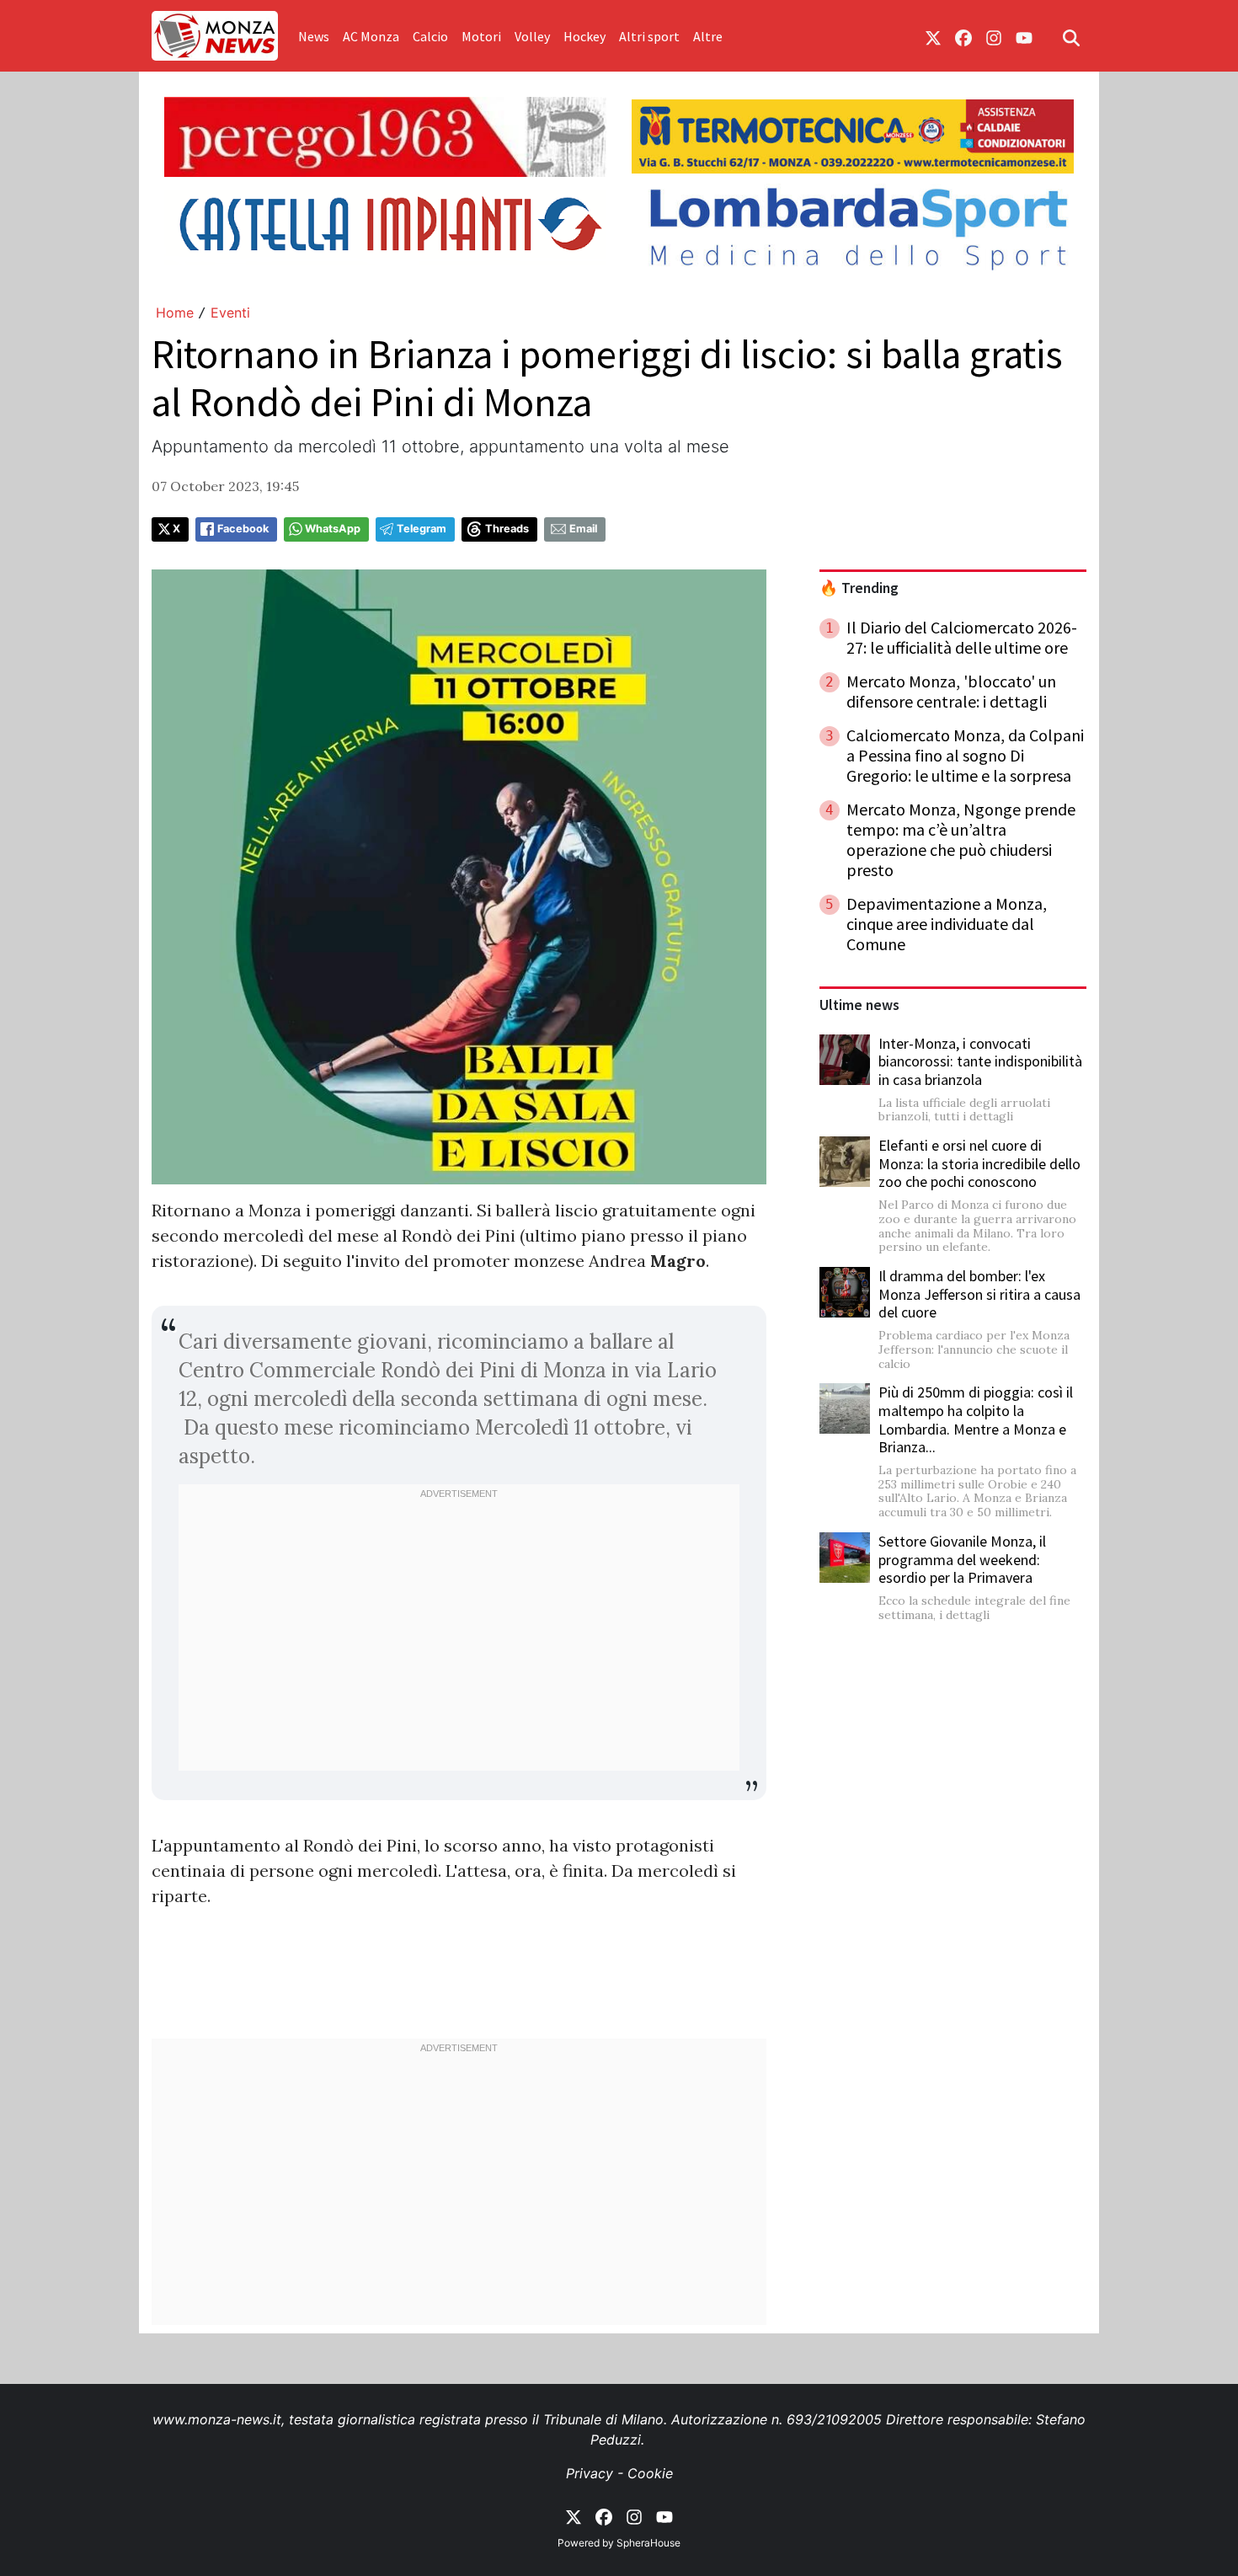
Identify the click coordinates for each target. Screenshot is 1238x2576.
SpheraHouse (648, 2543)
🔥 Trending (859, 588)
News (314, 36)
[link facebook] (963, 36)
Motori (481, 36)
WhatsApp (333, 529)
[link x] (933, 36)
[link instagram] (994, 36)
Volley (532, 36)
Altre (708, 36)
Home (175, 313)
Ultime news (859, 1005)
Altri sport (649, 36)
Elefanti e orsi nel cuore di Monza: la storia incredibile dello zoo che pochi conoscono (979, 1163)
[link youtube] (1024, 36)
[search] (1071, 36)
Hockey (584, 36)
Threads (507, 529)
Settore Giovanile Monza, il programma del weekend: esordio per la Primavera (962, 1559)
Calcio (430, 36)
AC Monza (371, 36)
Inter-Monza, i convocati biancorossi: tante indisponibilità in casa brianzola (980, 1061)
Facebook (243, 529)
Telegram (422, 529)
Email (583, 529)
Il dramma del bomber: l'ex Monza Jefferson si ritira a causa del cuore (979, 1294)
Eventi (230, 313)
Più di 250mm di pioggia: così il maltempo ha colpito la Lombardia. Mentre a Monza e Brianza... (976, 1419)
